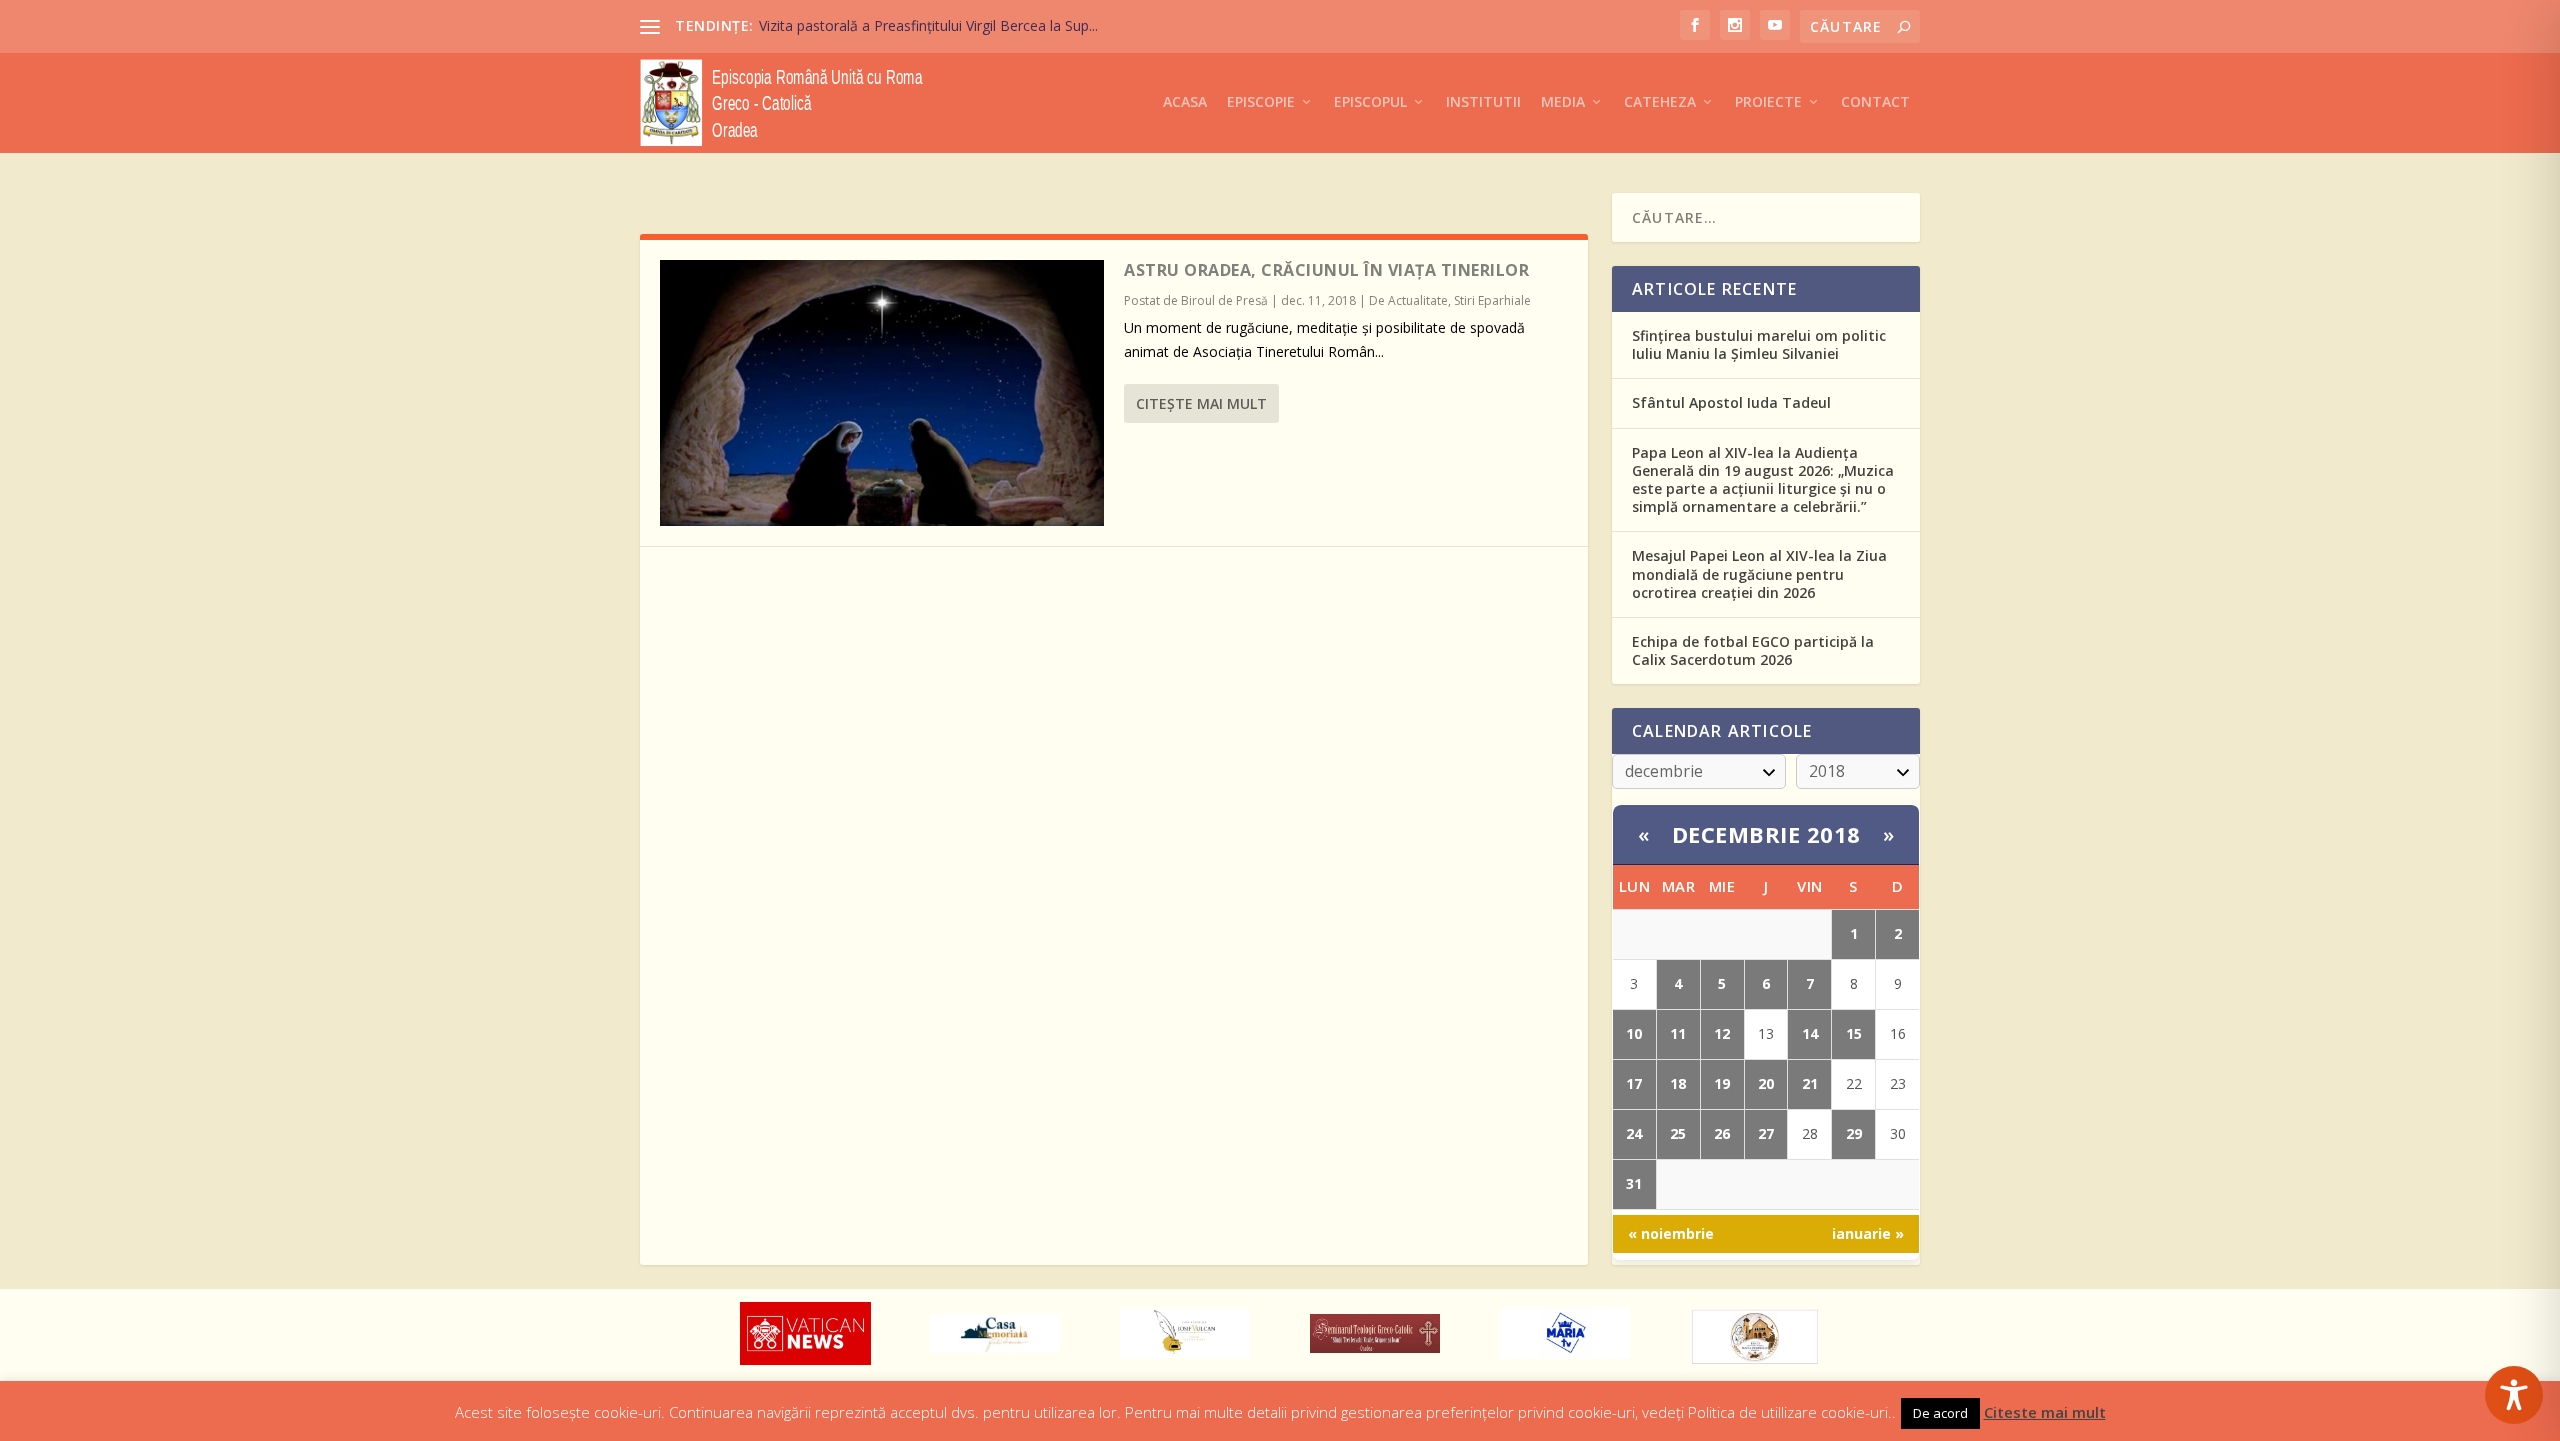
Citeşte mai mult (1201, 403)
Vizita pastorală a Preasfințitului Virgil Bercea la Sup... (928, 25)
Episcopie (1261, 102)
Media (1563, 102)
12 (1722, 1033)
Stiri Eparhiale (1492, 300)
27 (1766, 1133)
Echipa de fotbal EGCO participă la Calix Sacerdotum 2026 (1753, 650)
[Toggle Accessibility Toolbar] (2514, 1395)
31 (1634, 1183)
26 (1722, 1133)
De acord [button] (1940, 1413)
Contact (1875, 102)
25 (1678, 1133)
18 (1678, 1083)
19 (1722, 1083)
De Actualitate (1408, 300)
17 (1634, 1083)
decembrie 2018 (1766, 834)
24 (1634, 1133)
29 (1854, 1133)
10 (1634, 1033)
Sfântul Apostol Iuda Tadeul (1731, 402)
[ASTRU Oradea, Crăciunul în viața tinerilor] (882, 393)
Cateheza (1660, 102)
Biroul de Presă (1224, 300)
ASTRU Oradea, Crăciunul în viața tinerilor (1326, 270)
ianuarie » (1868, 1233)
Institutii (1483, 102)
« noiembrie (1671, 1233)
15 (1854, 1033)
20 (1766, 1083)
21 (1810, 1083)
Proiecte (1768, 102)
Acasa (1185, 102)
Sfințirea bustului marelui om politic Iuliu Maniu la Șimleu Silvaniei (1759, 344)
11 (1678, 1033)
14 (1810, 1033)
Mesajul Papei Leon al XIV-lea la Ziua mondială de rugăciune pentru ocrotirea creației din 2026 (1759, 573)
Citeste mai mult (2045, 1412)
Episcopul (1370, 102)
